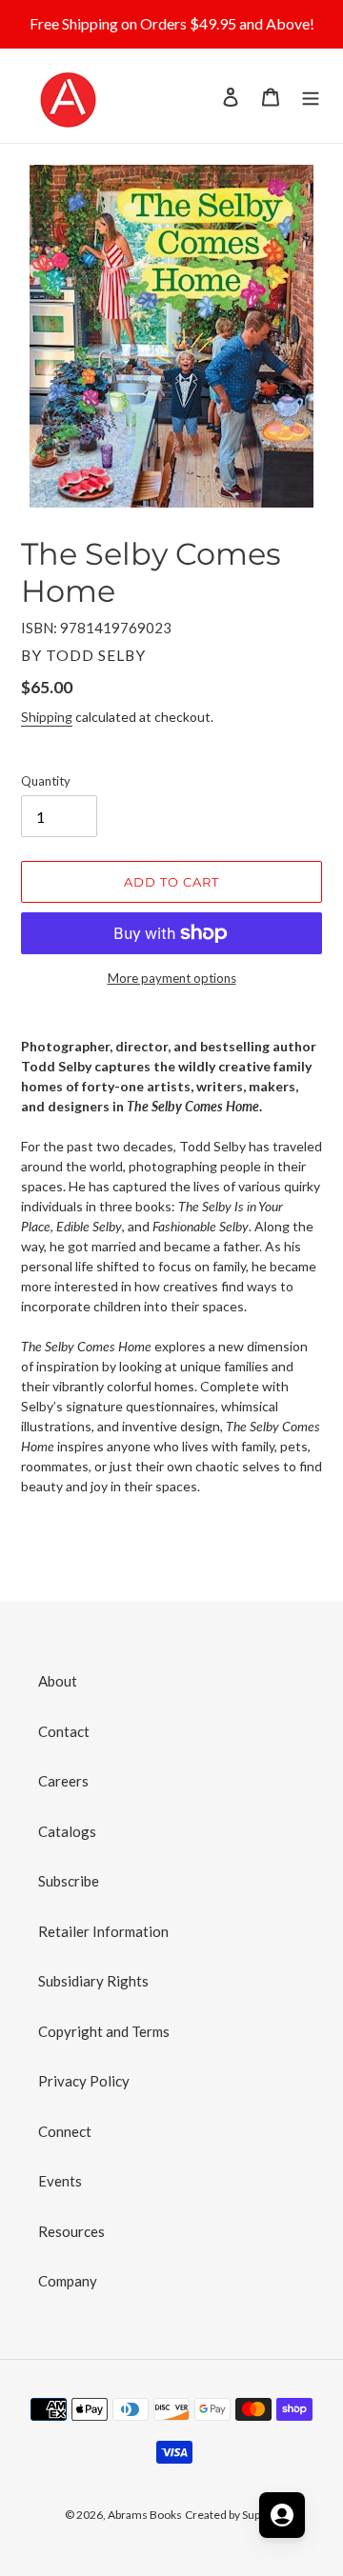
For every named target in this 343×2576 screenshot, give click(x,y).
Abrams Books (145, 2515)
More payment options (172, 978)
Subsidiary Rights (93, 1981)
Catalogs (67, 1831)
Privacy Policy (84, 2081)
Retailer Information (103, 1931)
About (58, 1681)
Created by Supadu (232, 2515)
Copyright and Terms (104, 2031)
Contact (64, 1731)
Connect (65, 2131)
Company (68, 2281)
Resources (71, 2231)
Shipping (47, 717)
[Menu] (311, 96)
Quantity (46, 781)
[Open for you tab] (282, 2515)
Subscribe (69, 1881)
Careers (63, 1781)
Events (60, 2181)
